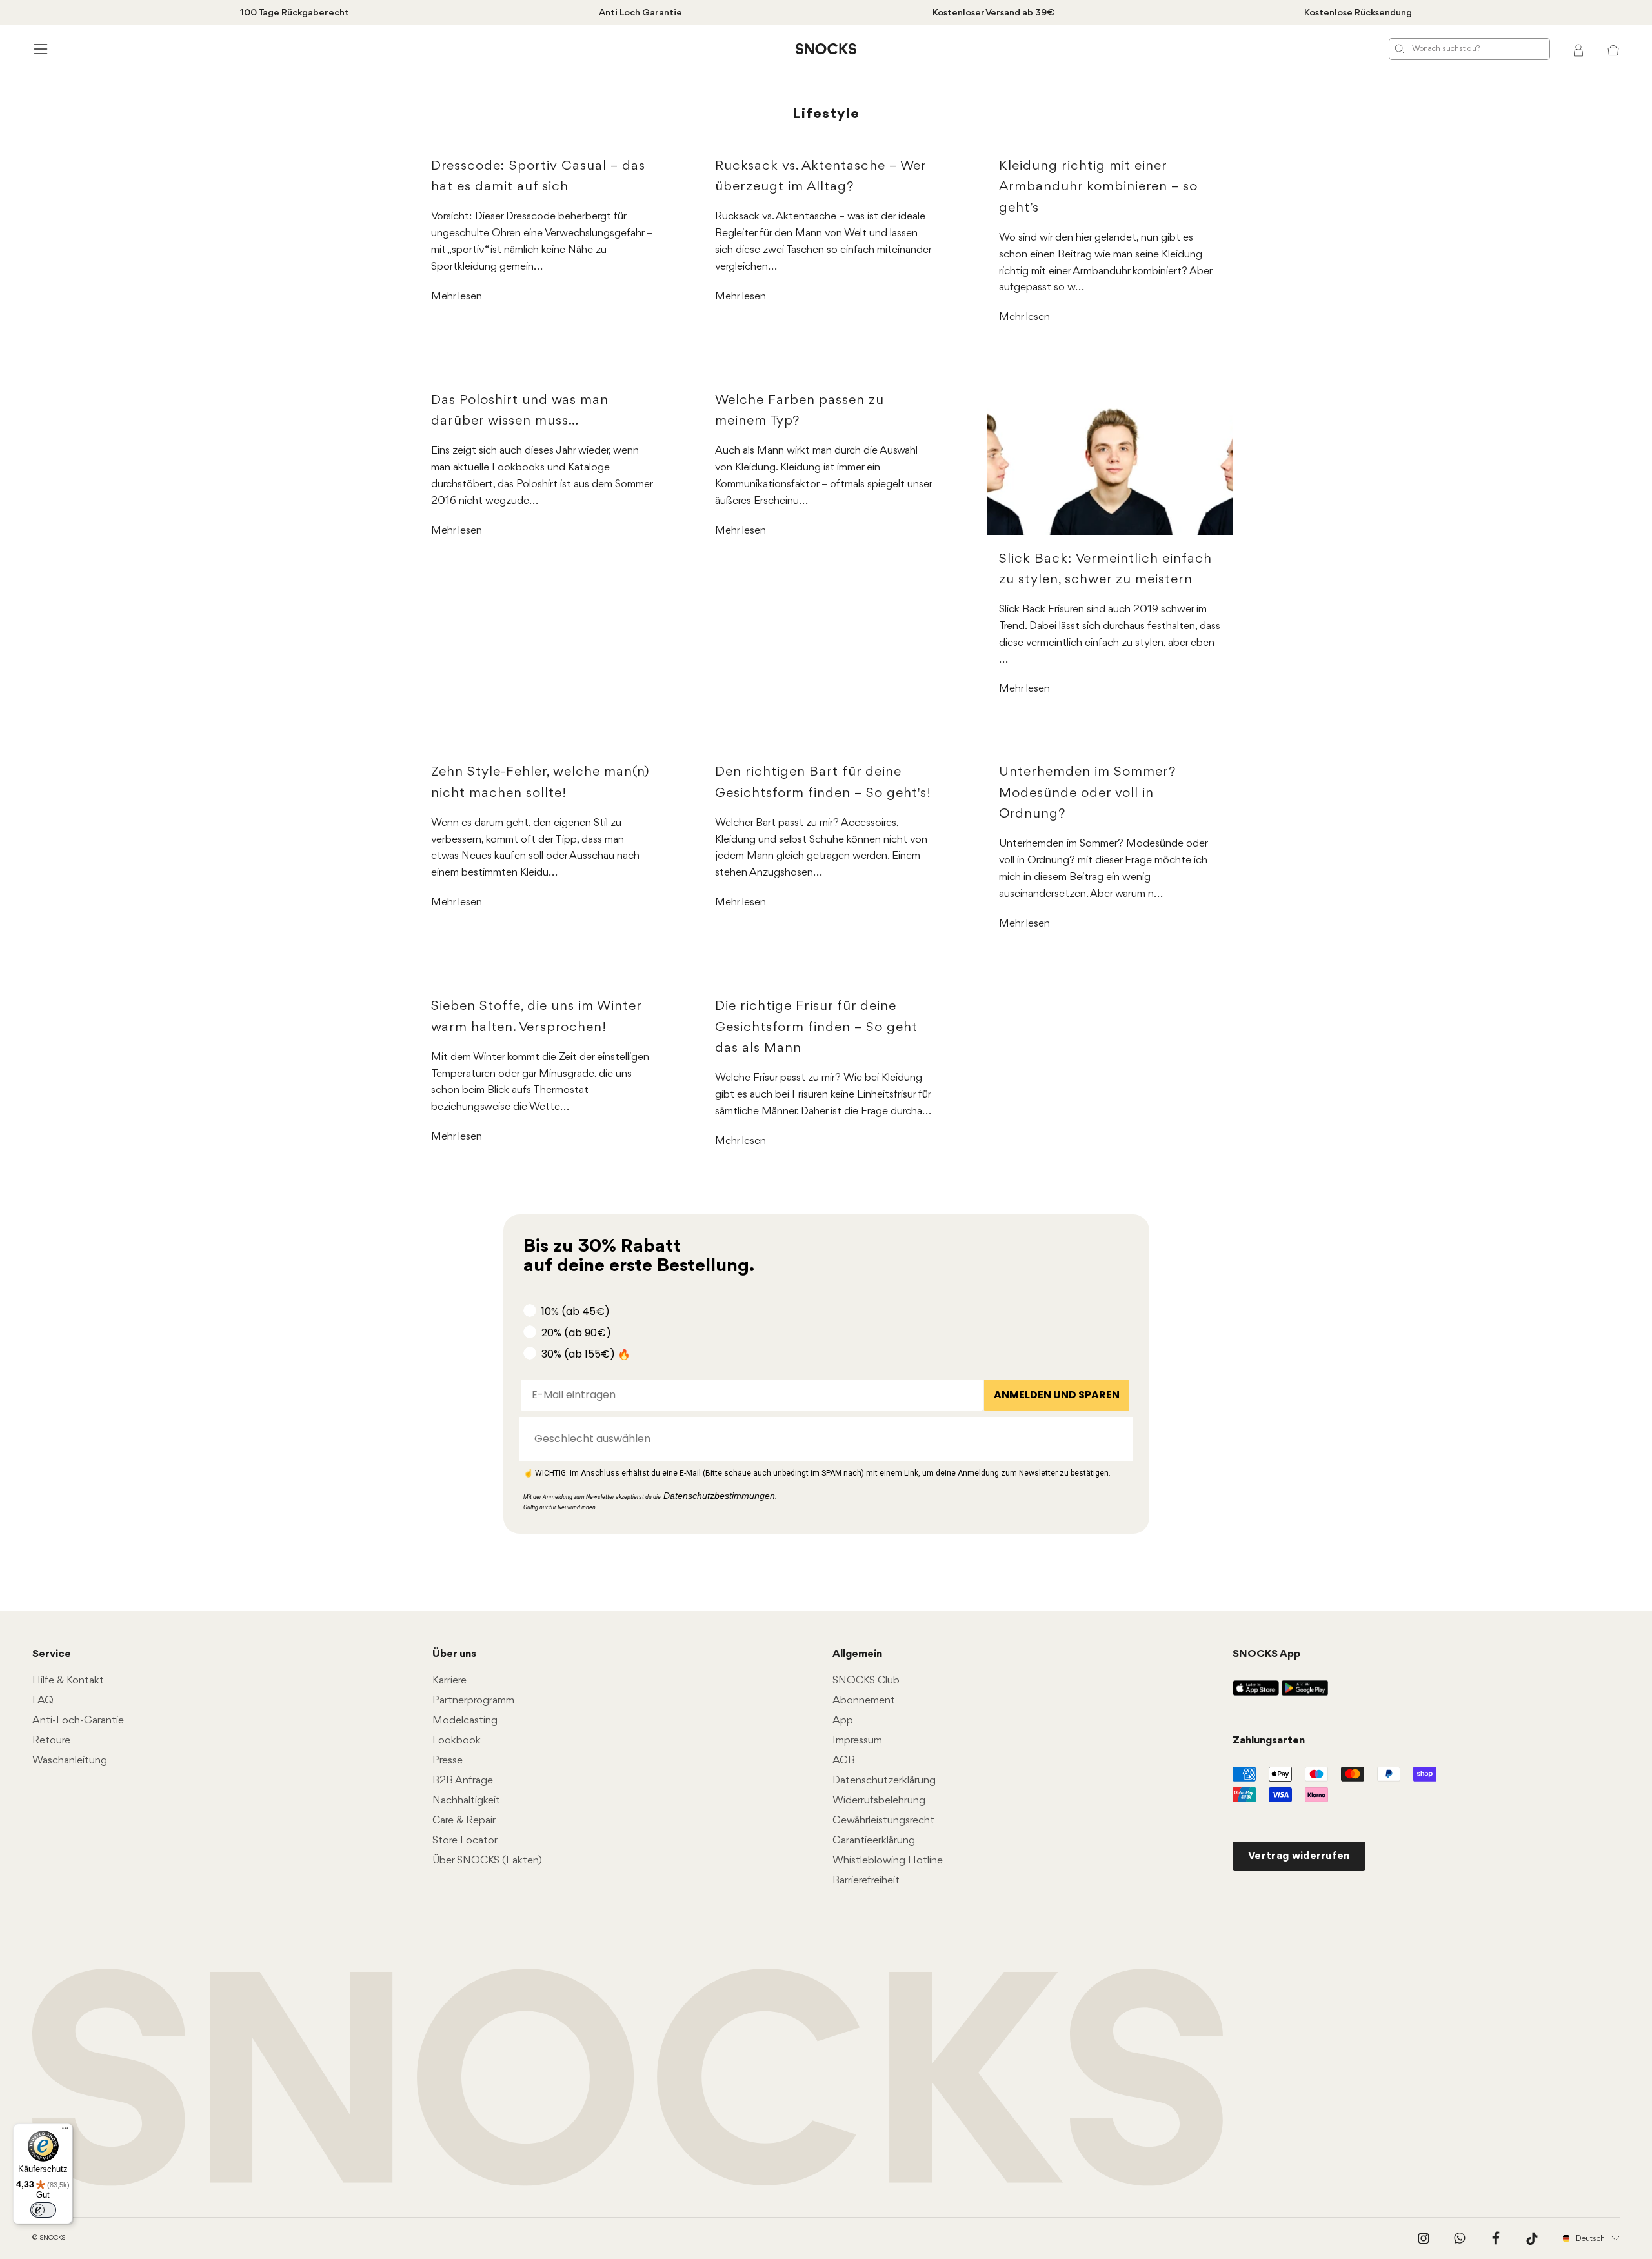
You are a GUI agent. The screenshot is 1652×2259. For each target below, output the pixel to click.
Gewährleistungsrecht (883, 1821)
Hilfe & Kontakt (68, 1681)
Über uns (454, 1654)
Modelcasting (465, 1721)
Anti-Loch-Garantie (78, 1721)
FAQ (43, 1701)
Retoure (51, 1741)
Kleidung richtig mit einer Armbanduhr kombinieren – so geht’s (1098, 187)
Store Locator (465, 1841)
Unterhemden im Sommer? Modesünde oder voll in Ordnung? (1088, 793)
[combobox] (822, 1439)
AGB (844, 1761)
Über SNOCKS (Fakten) (487, 1861)
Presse (448, 1761)
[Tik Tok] (1532, 2238)
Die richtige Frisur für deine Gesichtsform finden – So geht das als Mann (816, 1027)
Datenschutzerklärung (884, 1781)
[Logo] (826, 49)
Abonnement (864, 1701)
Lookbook (457, 1741)
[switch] (43, 2210)
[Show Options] (1117, 1439)
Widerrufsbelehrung (879, 1801)
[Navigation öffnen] (39, 49)
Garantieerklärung (874, 1841)
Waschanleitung (70, 1761)
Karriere (449, 1681)
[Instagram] (1424, 2238)
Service (52, 1654)
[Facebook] (1496, 2238)
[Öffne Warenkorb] (1613, 49)
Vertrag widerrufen (1299, 1856)
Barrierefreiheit (866, 1881)
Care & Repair (464, 1821)
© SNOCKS (49, 2238)
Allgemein (857, 1654)
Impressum (857, 1741)
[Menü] (65, 2131)
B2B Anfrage (463, 1781)
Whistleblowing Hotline (888, 1861)
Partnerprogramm (473, 1701)
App (843, 1721)
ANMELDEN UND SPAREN (1057, 1395)
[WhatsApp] (1460, 2238)
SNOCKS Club (866, 1681)
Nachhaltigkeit (466, 1801)
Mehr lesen (457, 296)
